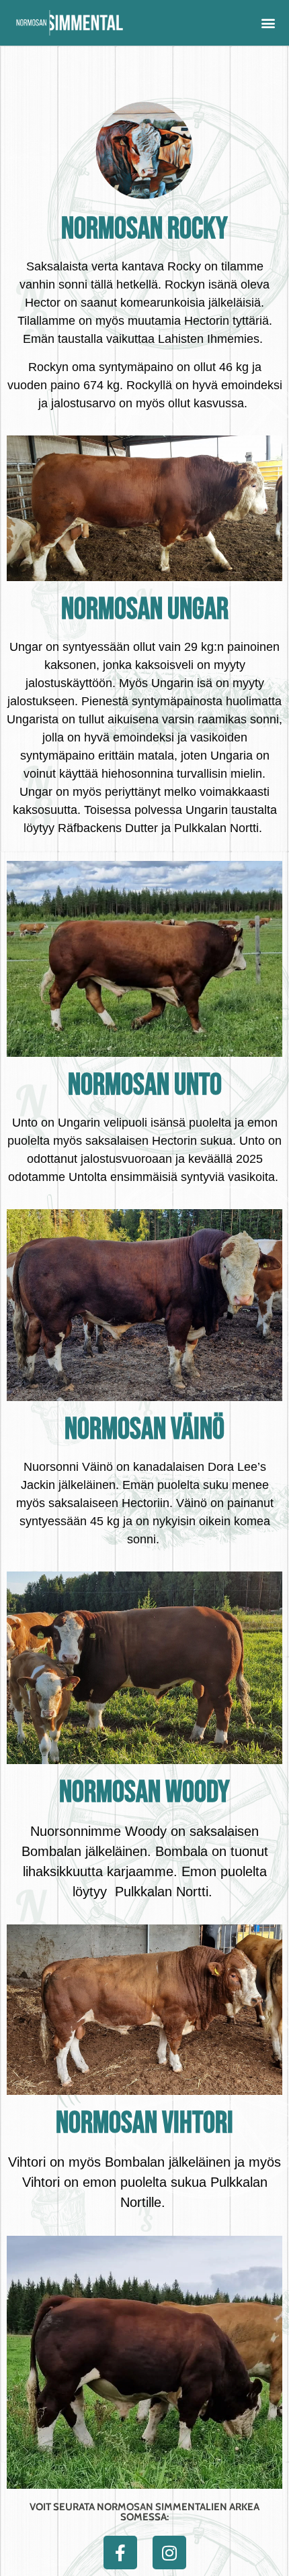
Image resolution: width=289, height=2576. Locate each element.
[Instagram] (169, 2553)
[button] (268, 23)
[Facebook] (120, 2553)
